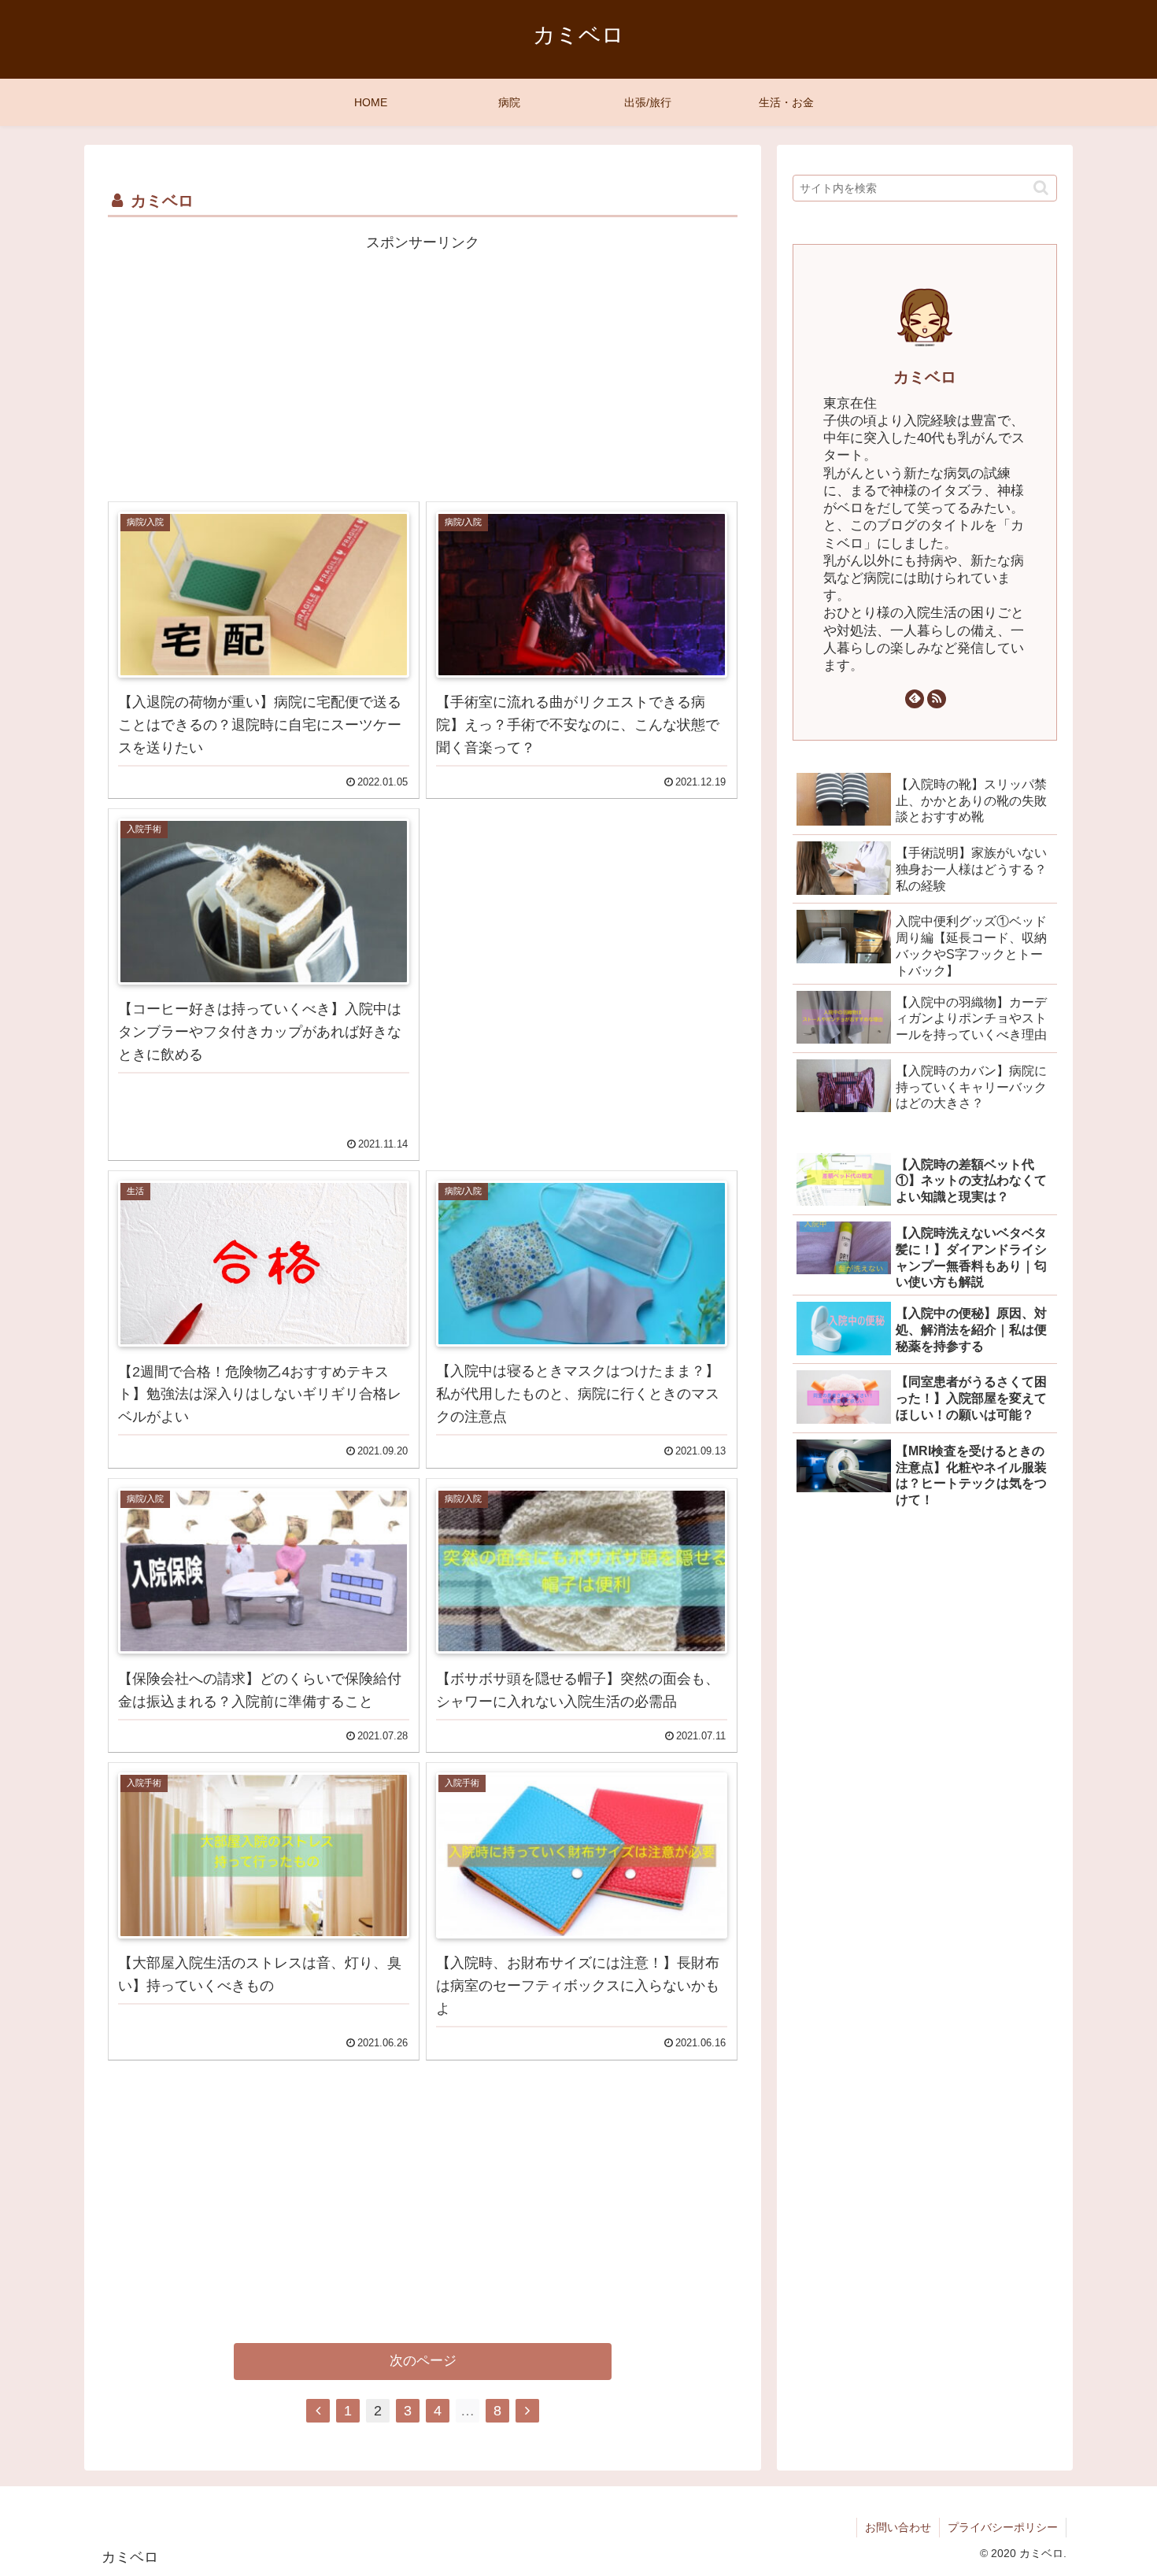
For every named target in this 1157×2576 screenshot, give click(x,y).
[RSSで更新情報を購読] (937, 699)
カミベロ (925, 377)
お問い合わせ (898, 2527)
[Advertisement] (423, 366)
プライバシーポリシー (1003, 2527)
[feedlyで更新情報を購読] (915, 699)
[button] (1041, 188)
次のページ (423, 2361)
